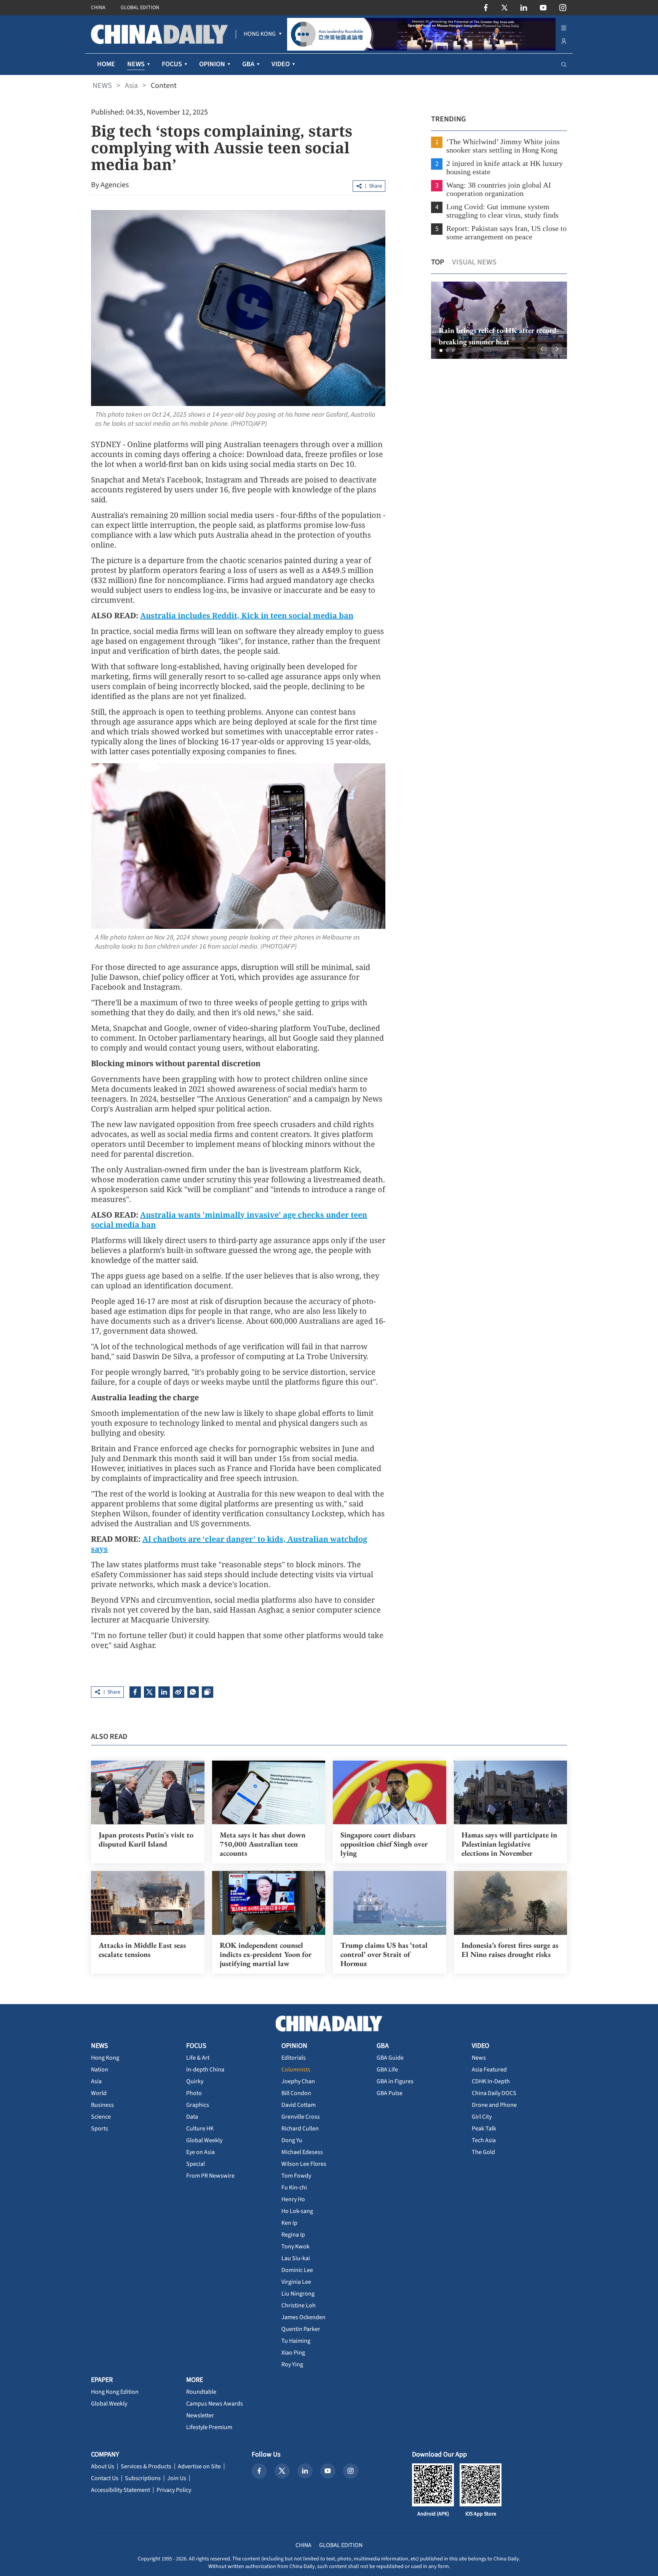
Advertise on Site (199, 2466)
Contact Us (105, 2478)
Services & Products (146, 2466)
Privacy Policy (174, 2490)
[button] (441, 350)
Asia (131, 86)
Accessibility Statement (121, 2490)
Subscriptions (143, 2478)
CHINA (98, 8)
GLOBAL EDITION (140, 8)
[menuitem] (260, 34)
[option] (499, 320)
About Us (103, 2466)
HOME (106, 64)
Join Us (177, 2478)
